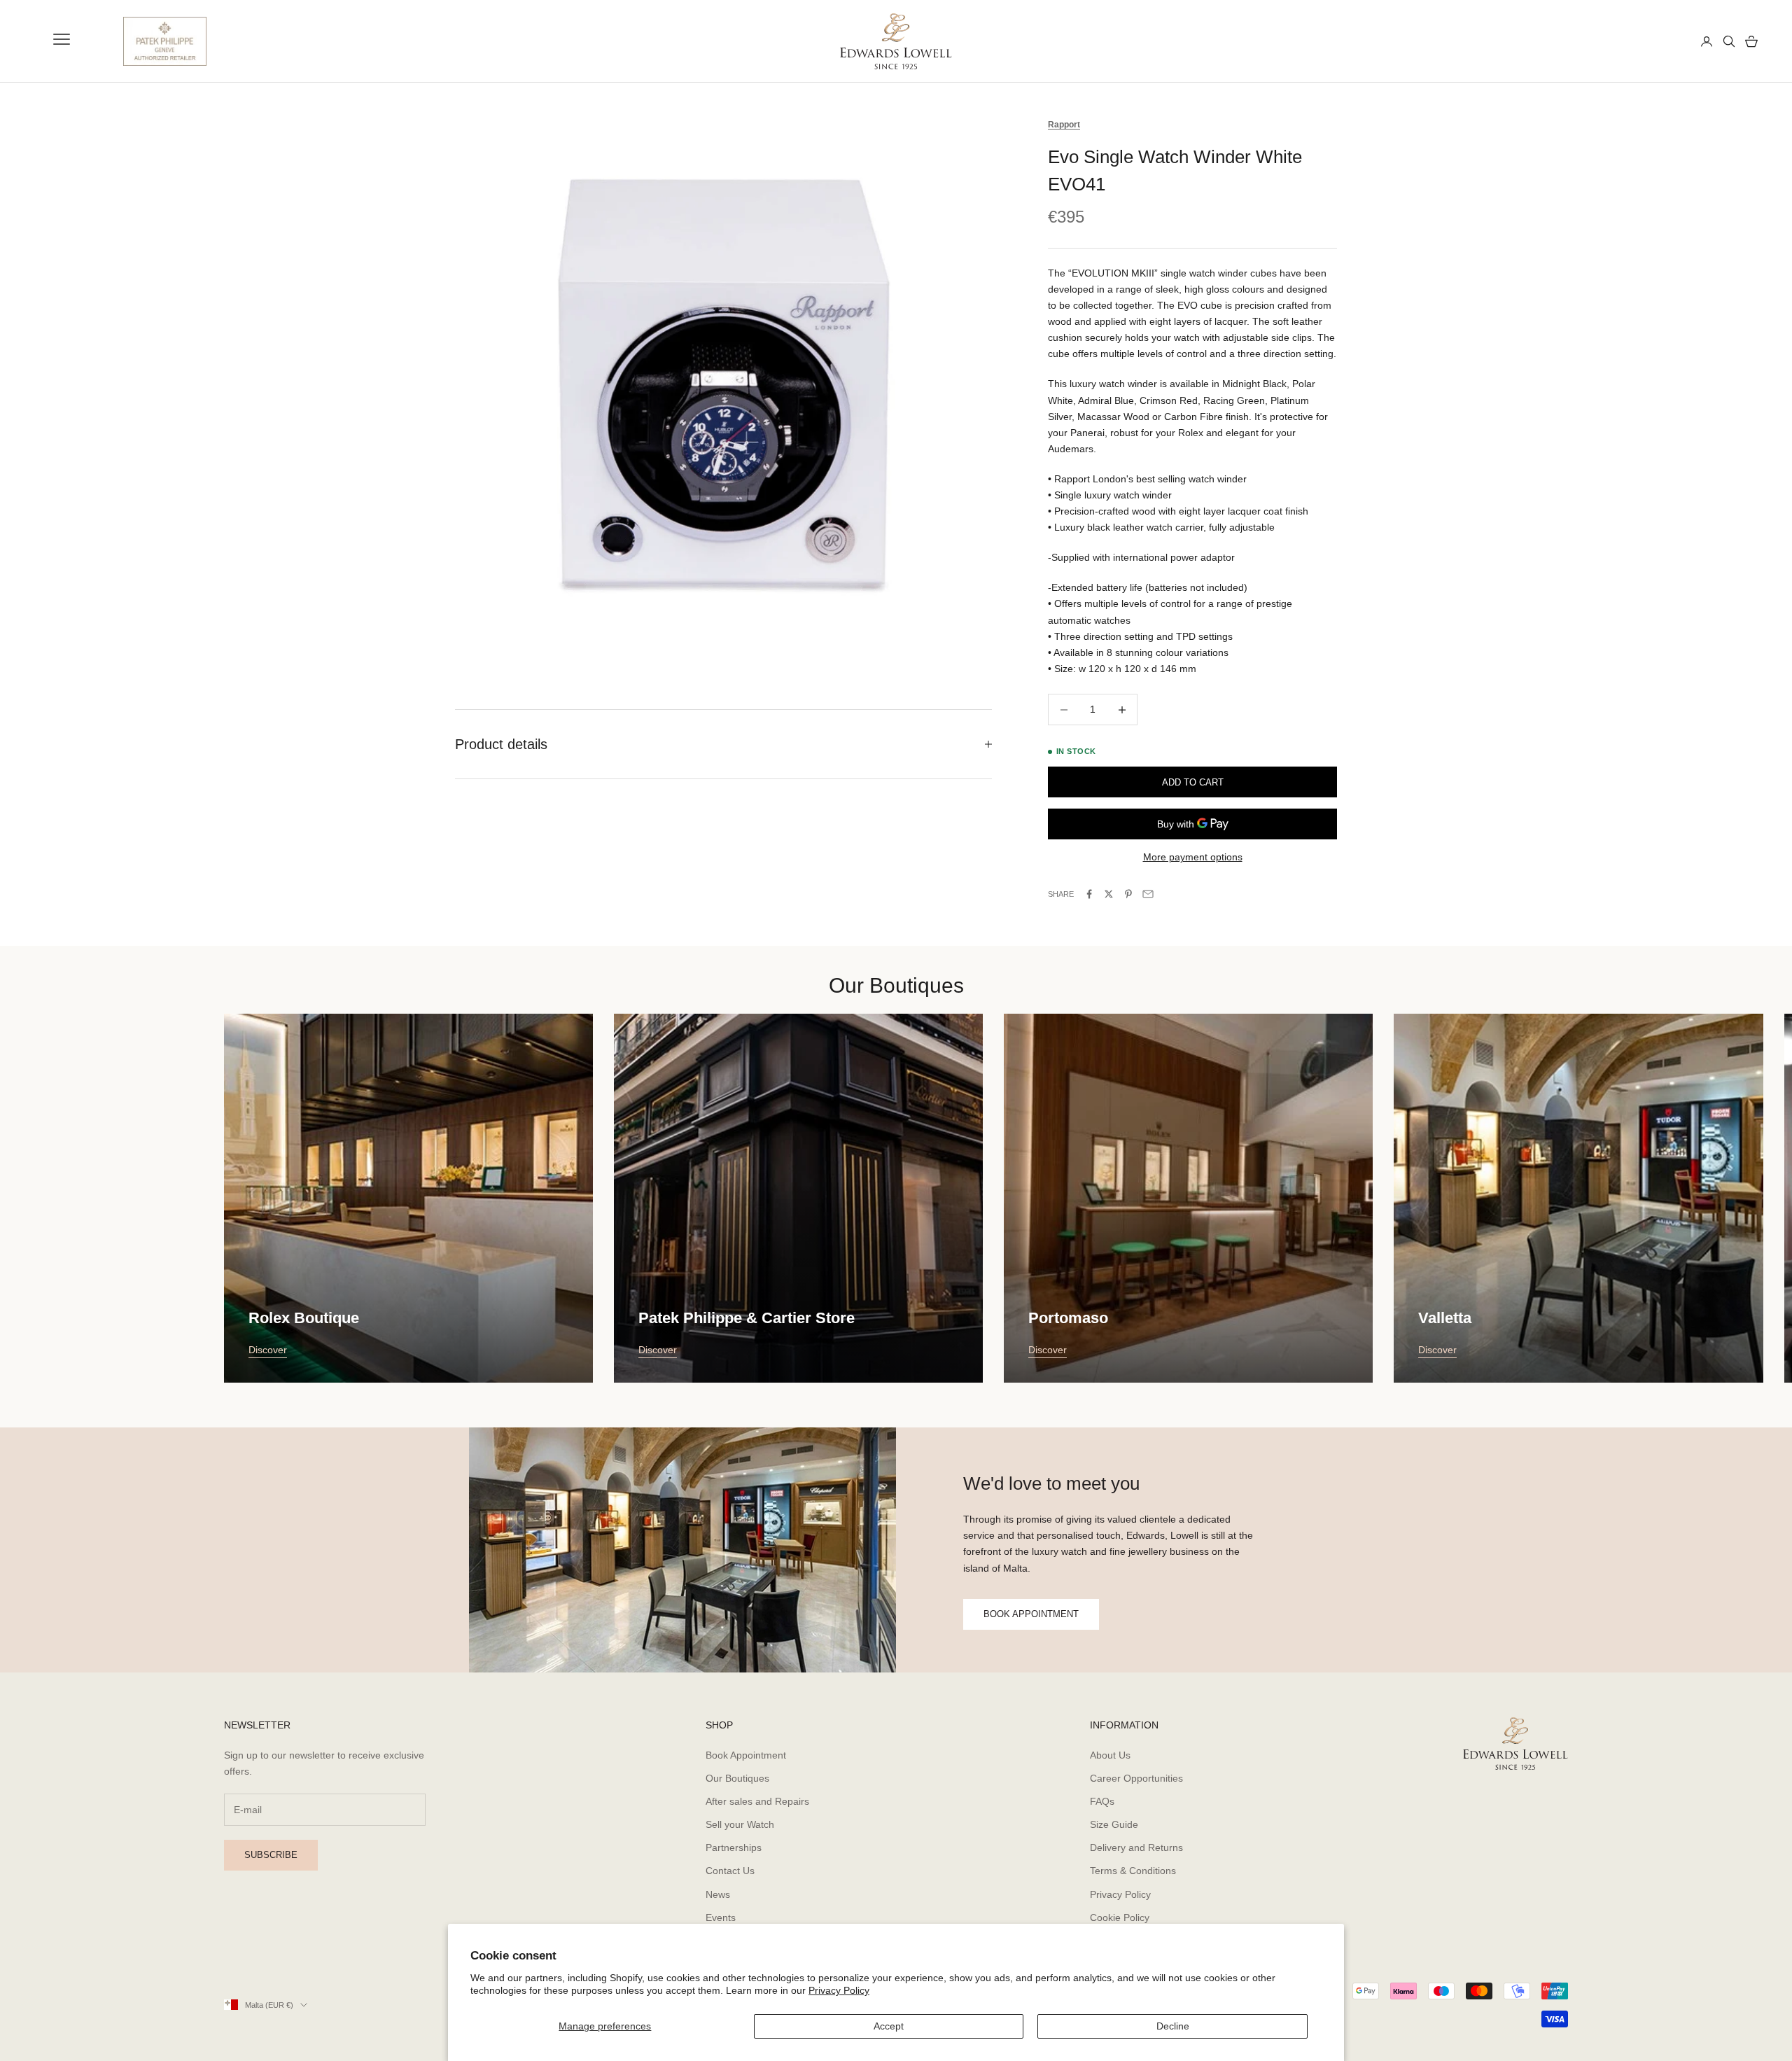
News (718, 1894)
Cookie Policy (1120, 1917)
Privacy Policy (839, 1990)
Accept (889, 2026)
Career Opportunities (1136, 1778)
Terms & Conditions (1133, 1871)
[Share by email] (1148, 894)
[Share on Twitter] (1109, 894)
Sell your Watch (740, 1824)
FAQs (1102, 1801)
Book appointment (1031, 1614)
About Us (1110, 1755)
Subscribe (271, 1855)
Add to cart (1193, 782)
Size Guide (1114, 1824)
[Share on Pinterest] (1128, 894)
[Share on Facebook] (1089, 894)
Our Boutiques (737, 1778)
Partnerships (734, 1847)
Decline (1173, 2026)
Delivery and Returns (1136, 1847)
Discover (268, 1350)
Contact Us (730, 1871)
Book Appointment (746, 1755)
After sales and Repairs (757, 1801)
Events (721, 1917)
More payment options (1193, 857)
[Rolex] (1639, 41)
